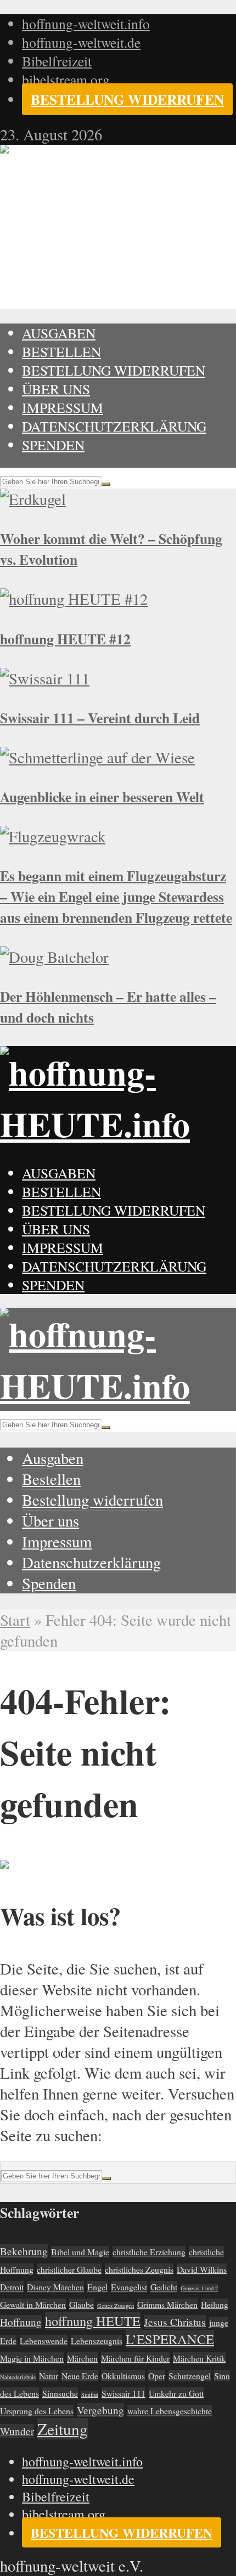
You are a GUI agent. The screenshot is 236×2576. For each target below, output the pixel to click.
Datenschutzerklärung (114, 426)
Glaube (82, 2304)
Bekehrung (24, 2251)
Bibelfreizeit (57, 61)
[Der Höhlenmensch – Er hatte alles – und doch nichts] (54, 957)
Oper (157, 2376)
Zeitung (63, 2429)
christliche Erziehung (149, 2252)
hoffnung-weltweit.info (86, 24)
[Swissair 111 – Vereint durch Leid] (45, 678)
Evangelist (129, 2287)
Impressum (63, 407)
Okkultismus (123, 2376)
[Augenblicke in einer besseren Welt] (97, 757)
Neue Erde (80, 2376)
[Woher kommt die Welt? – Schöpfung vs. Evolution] (33, 499)
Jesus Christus (175, 2322)
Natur (49, 2376)
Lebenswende (44, 2340)
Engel (97, 2287)
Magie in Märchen (32, 2358)
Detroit (12, 2287)
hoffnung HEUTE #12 (65, 639)
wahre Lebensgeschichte (170, 2411)
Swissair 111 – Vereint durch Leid (100, 718)
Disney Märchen (55, 2287)
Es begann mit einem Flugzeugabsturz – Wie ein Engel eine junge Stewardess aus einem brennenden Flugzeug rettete (116, 897)
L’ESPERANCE (170, 2339)
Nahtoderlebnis (18, 2377)
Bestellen (61, 351)
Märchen (82, 2358)
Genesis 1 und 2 (199, 2288)
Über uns (56, 389)
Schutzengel (190, 2376)
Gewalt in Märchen (33, 2304)
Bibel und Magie (80, 2252)
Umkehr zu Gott (176, 2393)
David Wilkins (202, 2269)
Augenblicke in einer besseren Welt (102, 797)
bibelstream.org (66, 80)
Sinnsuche (60, 2393)
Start (15, 1620)
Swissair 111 (123, 2393)
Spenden (53, 445)
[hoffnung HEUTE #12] (74, 599)
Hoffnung (21, 2322)
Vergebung (100, 2410)
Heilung (215, 2304)
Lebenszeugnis (97, 2340)
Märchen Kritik (199, 2358)
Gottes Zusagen (116, 2306)
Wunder (17, 2431)
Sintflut (90, 2395)
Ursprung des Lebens (37, 2411)
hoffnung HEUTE (93, 2321)
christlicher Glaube (69, 2269)
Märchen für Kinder (135, 2358)
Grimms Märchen (167, 2304)
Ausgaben (59, 333)
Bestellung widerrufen (127, 99)
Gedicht (164, 2287)
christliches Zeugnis (139, 2269)
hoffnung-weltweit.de (81, 42)
